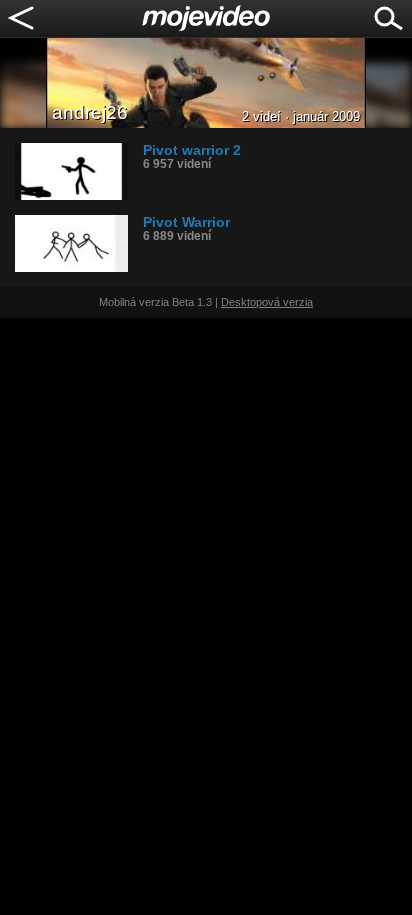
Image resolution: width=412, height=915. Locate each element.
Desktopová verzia (267, 302)
